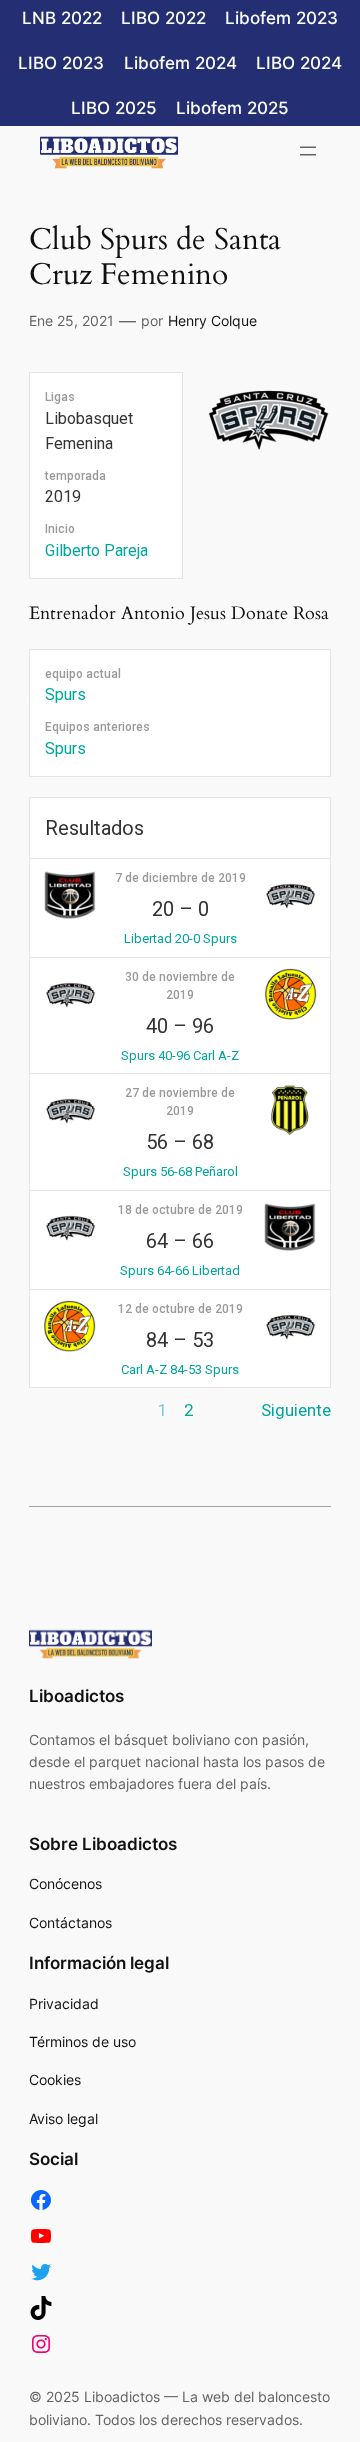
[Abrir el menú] (308, 151)
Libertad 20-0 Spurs (180, 938)
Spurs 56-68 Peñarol (180, 1171)
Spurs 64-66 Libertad (180, 1270)
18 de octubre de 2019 (180, 1210)
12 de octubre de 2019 (180, 1309)
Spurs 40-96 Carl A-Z (180, 1055)
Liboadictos (76, 1696)
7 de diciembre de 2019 (180, 878)
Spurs (65, 694)
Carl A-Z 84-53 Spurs (180, 1369)
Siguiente (296, 1410)
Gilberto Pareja (96, 550)
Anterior (59, 1410)
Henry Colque (212, 320)
